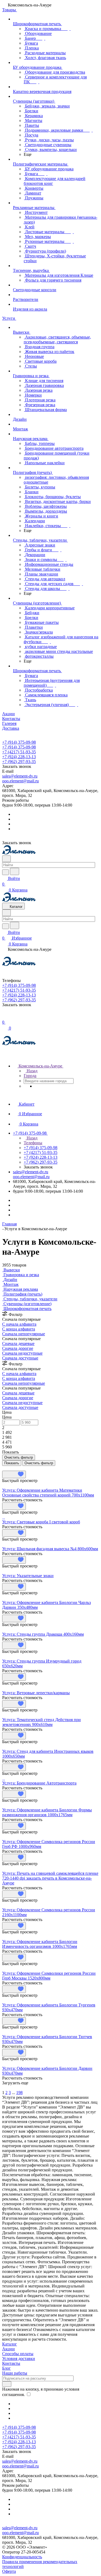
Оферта (9, 2571)
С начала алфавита (19, 1324)
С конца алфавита (19, 1329)
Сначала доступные (20, 1358)
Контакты (11, 2363)
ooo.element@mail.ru (20, 781)
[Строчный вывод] (7, 1468)
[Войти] (5, 1017)
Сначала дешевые (18, 1343)
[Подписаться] (7, 2384)
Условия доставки (19, 2359)
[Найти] (15, 871)
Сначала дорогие (18, 1348)
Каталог (10, 2344)
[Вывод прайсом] (11, 1468)
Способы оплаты (18, 2354)
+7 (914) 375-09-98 (19, 742)
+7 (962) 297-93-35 (19, 762)
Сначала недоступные (22, 1353)
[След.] (3, 2088)
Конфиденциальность (22, 2557)
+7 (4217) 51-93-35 (19, 752)
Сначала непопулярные (24, 1334)
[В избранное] (14, 1474)
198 (19, 2093)
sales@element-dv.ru (20, 776)
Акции (8, 2349)
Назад (32, 1071)
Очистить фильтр (39, 1463)
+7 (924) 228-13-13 (19, 757)
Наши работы (15, 2373)
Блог (6, 2368)
